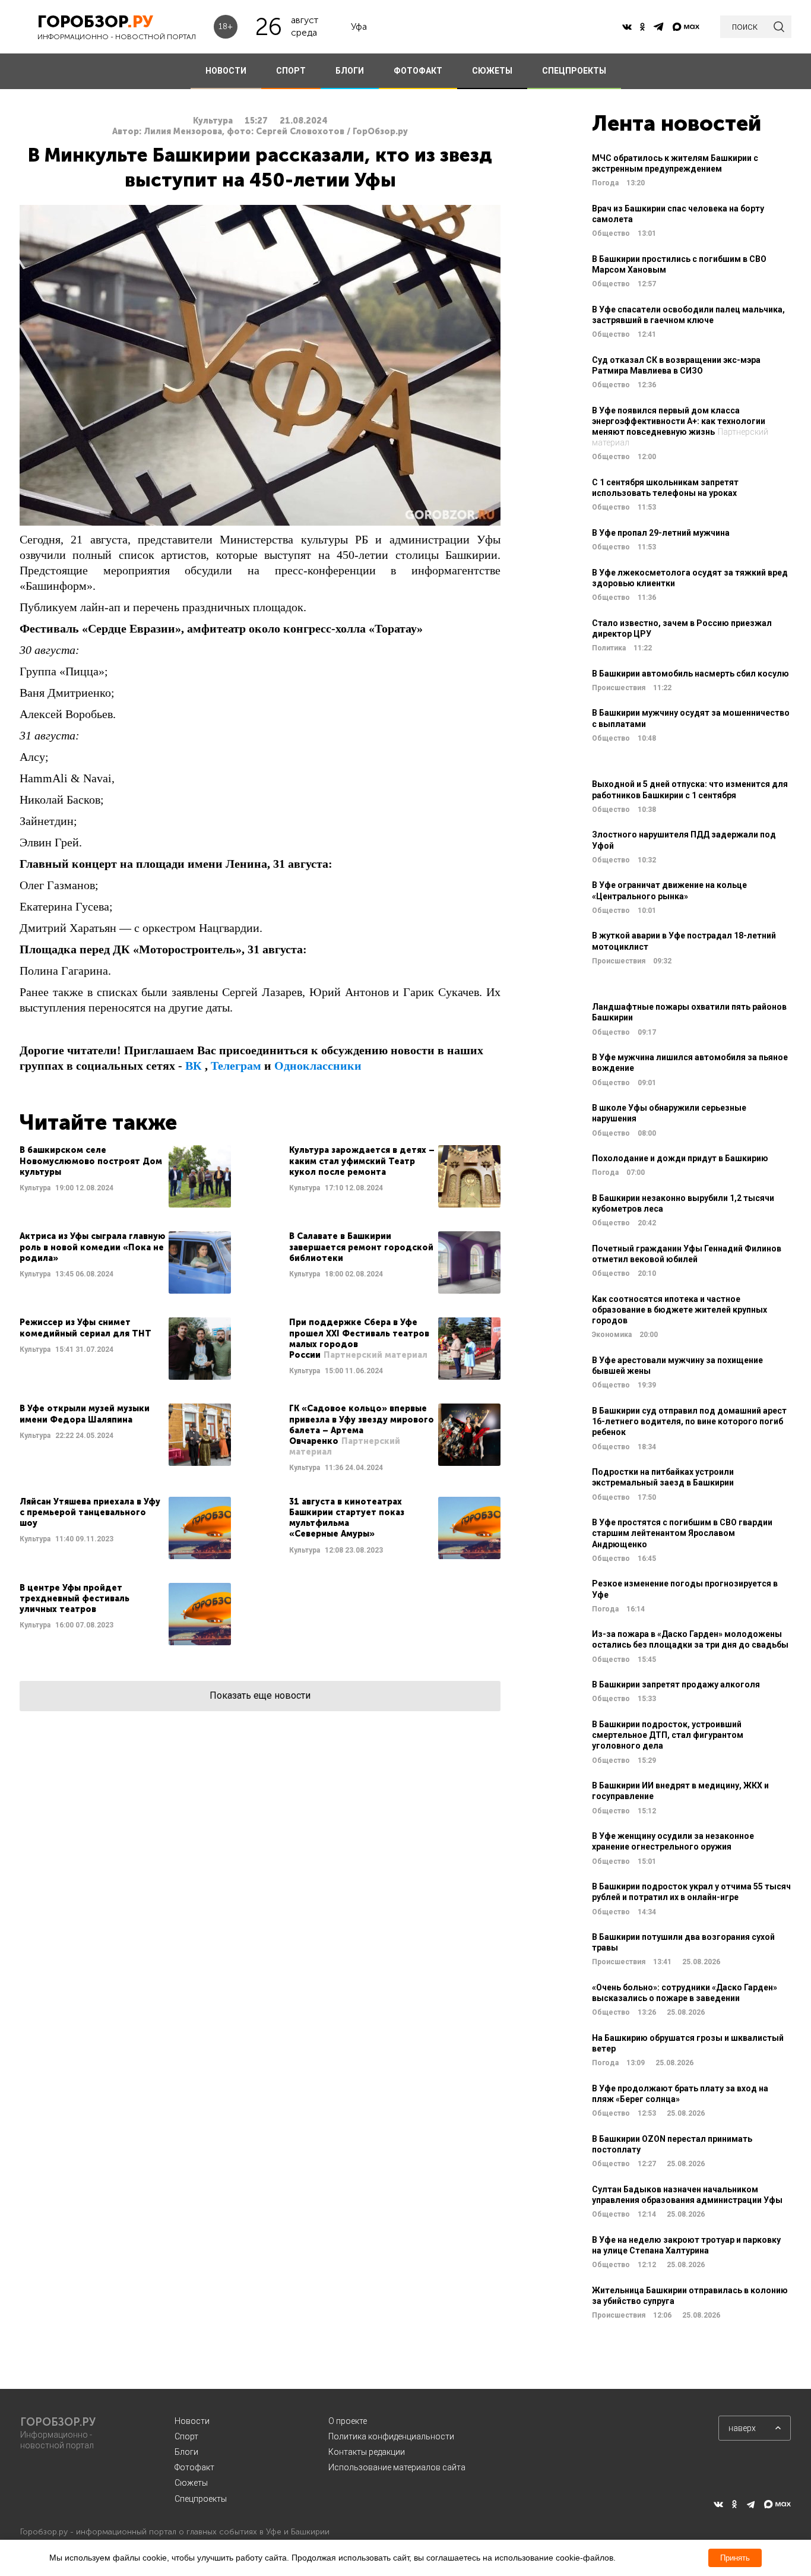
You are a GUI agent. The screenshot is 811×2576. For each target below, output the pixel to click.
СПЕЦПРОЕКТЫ (574, 71)
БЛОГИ (350, 71)
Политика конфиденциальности (391, 2436)
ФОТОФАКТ (418, 71)
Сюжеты (191, 2483)
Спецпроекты (201, 2499)
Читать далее (125, 1176)
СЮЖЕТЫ (492, 71)
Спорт (186, 2436)
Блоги (186, 2452)
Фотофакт (194, 2467)
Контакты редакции (367, 2452)
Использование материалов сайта (397, 2467)
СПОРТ (291, 71)
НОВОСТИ (226, 71)
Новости (192, 2421)
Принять (735, 2558)
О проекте (348, 2421)
